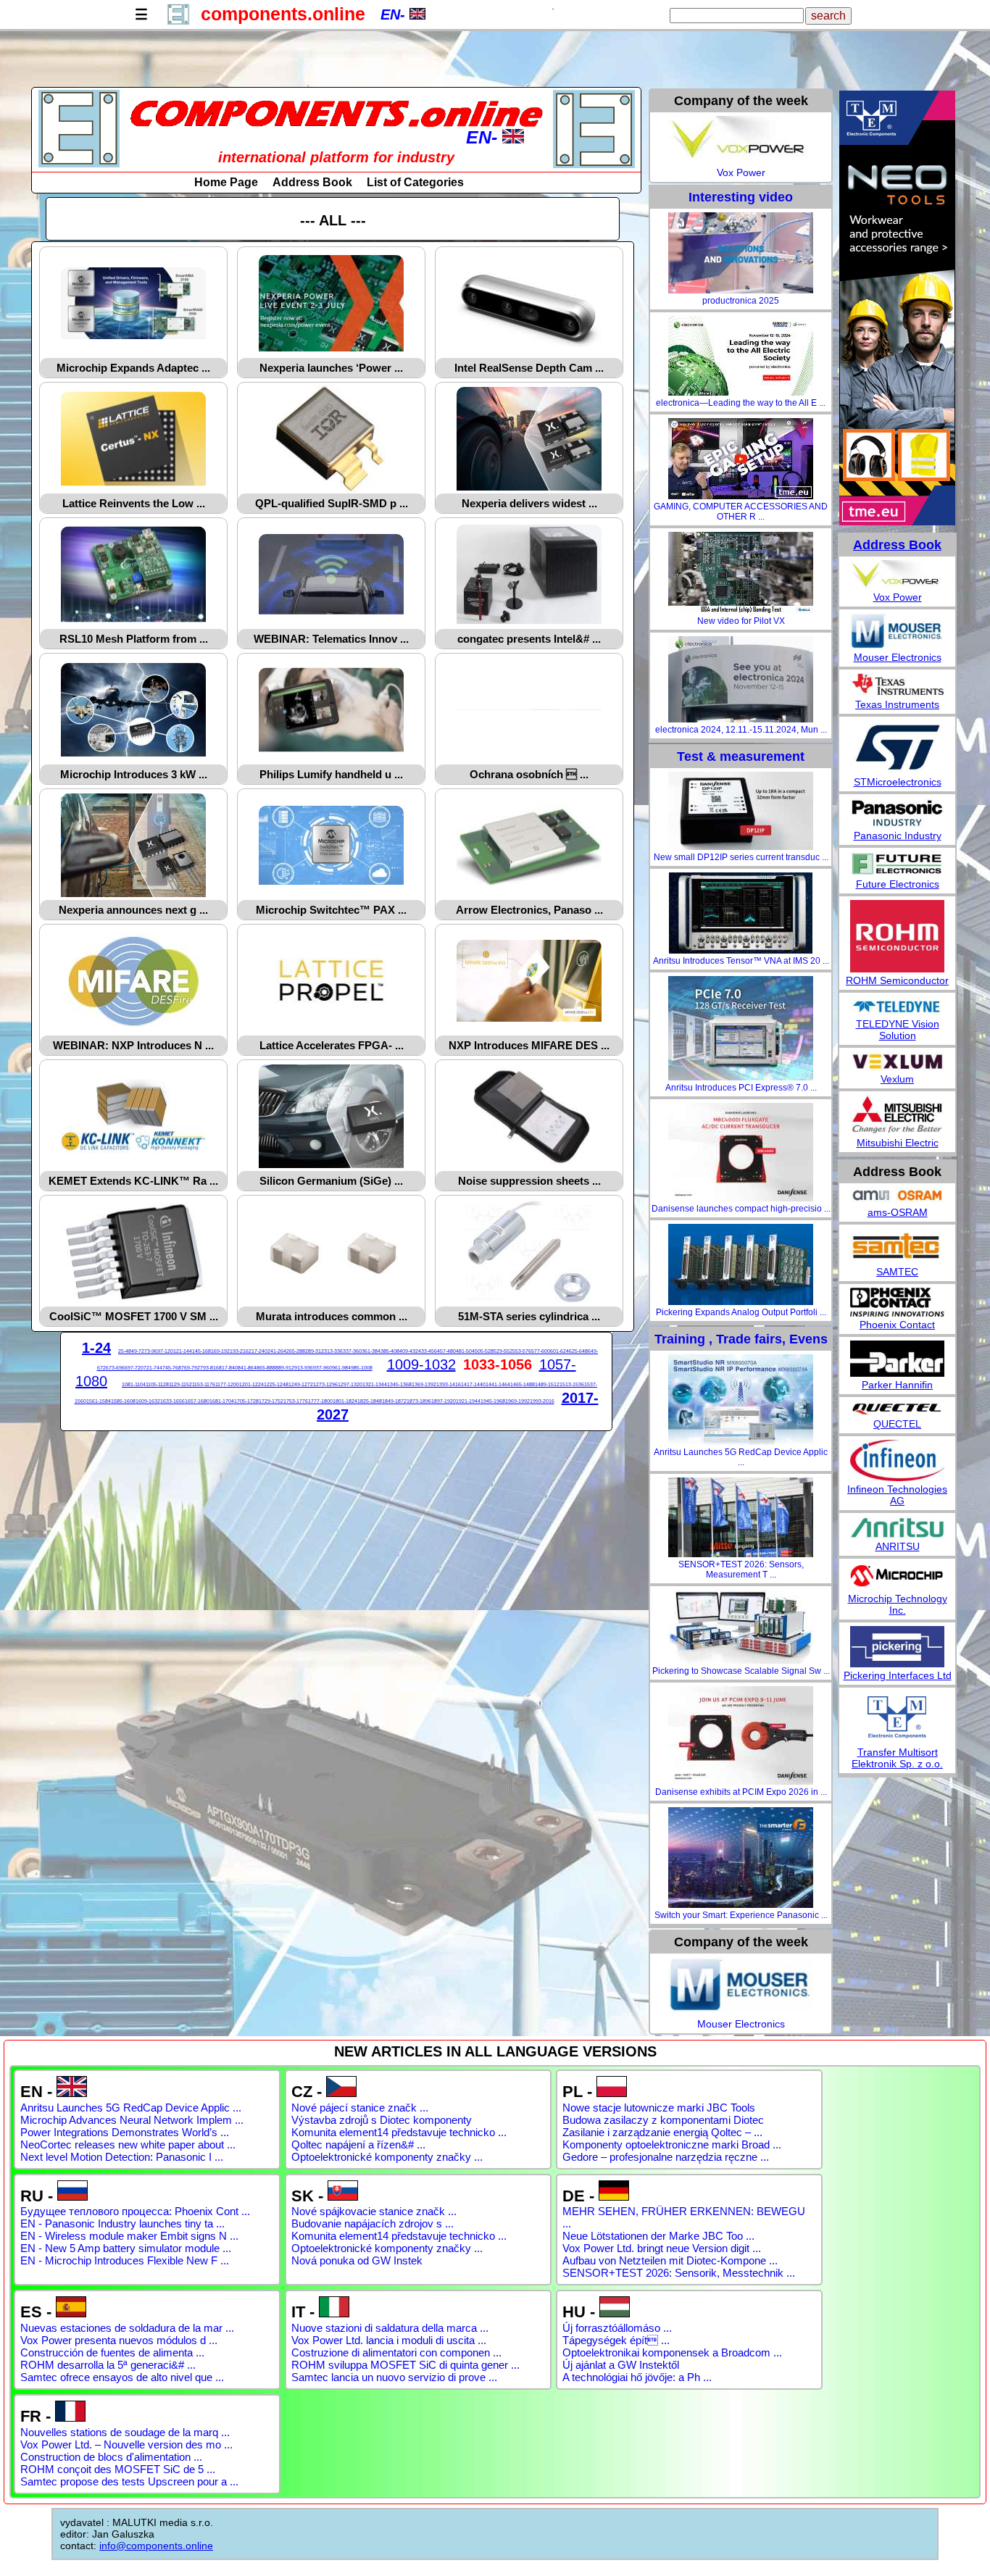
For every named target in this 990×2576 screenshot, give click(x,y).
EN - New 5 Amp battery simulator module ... (126, 2248)
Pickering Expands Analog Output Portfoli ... (741, 1312)
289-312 (315, 1351)
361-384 (371, 1351)
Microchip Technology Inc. (898, 1604)
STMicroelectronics (898, 782)
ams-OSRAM (898, 1212)
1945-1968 (493, 1401)
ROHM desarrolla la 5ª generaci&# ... (108, 2365)
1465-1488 (523, 1384)
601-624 (560, 1351)
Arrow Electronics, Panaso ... (529, 910)
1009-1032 (421, 1364)
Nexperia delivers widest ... (529, 503)
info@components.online (156, 2546)
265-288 (296, 1351)
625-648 (578, 1351)
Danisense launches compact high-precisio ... (741, 1209)
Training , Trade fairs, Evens (741, 1339)
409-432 (409, 1351)
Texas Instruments (897, 704)
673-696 (115, 1368)
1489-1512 (547, 1384)
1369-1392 (424, 1384)
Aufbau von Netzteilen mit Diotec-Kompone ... (670, 2260)
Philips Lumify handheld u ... (331, 774)
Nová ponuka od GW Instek (357, 2260)
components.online (283, 14)
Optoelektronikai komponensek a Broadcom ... (672, 2352)
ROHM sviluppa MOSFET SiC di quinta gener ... (405, 2365)
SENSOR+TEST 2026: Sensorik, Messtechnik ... (679, 2273)
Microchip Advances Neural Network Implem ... (132, 2120)
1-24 (96, 1348)
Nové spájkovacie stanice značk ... (374, 2211)
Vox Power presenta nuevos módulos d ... (119, 2340)
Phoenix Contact (897, 1325)
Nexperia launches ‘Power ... (331, 368)
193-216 (239, 1351)
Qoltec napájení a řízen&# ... (358, 2144)
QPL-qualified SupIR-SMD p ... (332, 503)
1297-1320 (350, 1384)
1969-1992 (517, 1401)
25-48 (125, 1351)
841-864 (247, 1368)
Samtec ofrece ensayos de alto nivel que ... (122, 2377)
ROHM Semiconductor (897, 980)
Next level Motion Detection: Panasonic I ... (122, 2157)
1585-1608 (123, 1401)
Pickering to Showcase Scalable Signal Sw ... (741, 1671)
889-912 (285, 1368)
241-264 (277, 1351)
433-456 (428, 1351)
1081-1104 (134, 1384)
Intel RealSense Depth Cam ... (529, 368)
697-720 (134, 1368)
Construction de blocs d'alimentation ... (111, 2457)
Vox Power (741, 172)
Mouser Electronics (741, 2024)
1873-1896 (419, 1401)
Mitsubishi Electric (898, 1143)
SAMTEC (897, 1272)
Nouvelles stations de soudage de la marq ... (125, 2432)
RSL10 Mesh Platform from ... (134, 639)
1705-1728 (246, 1401)
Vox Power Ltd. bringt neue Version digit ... (662, 2248)
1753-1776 (296, 1401)
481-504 (465, 1351)
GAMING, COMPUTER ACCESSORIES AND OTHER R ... (741, 512)
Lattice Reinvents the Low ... (134, 503)
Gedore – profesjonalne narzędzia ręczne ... (666, 2157)
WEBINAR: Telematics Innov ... (331, 639)
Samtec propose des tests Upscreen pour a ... (129, 2481)
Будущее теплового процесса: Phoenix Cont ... (135, 2211)
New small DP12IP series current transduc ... (741, 857)
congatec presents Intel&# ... (529, 639)
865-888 (266, 1368)
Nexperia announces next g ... (133, 910)
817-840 (228, 1368)
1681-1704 (222, 1401)
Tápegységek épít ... (616, 2340)
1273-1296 (325, 1384)
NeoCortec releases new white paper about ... (128, 2144)
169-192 (220, 1351)
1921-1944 (468, 1401)
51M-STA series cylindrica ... (529, 1316)
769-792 (191, 1368)
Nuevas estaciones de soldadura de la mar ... (127, 2328)
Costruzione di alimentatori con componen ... (396, 2352)
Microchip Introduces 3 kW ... (134, 774)
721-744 (153, 1368)
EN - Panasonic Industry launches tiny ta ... (122, 2223)
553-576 (522, 1351)
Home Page (226, 182)
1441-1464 (498, 1384)
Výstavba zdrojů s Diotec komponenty (382, 2120)
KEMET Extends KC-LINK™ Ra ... (133, 1181)
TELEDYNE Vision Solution (898, 1030)
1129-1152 (180, 1384)
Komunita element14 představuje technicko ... (399, 2132)
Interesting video (741, 197)
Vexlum (897, 1079)
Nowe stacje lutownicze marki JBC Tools (659, 2108)
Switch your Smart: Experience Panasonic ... (741, 1915)
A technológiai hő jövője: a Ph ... (637, 2377)
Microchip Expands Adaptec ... (133, 368)
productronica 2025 (741, 301)
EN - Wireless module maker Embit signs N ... (129, 2236)
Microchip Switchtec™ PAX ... (331, 910)
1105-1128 (157, 1384)
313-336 (333, 1351)
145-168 (201, 1351)
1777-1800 (320, 1401)
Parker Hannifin (897, 1385)
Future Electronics (898, 884)
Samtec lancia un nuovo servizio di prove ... (394, 2377)
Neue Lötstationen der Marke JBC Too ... (658, 2236)
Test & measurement (741, 756)
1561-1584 (99, 1401)
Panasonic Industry (898, 835)
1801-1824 (345, 1401)
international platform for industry (336, 157)
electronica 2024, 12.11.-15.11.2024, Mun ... (741, 730)
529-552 (503, 1351)
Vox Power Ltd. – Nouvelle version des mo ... (126, 2444)
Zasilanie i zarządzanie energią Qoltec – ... (662, 2132)
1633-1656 (172, 1401)
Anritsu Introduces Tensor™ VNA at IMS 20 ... (741, 961)
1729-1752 (271, 1401)
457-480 (446, 1351)
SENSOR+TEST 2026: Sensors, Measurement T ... (741, 1570)
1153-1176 (204, 1384)
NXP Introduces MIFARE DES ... (529, 1045)
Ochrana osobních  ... (529, 774)
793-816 (209, 1368)
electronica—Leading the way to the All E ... (741, 403)
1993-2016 (542, 1401)
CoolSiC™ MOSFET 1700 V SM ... (134, 1316)
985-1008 (362, 1368)
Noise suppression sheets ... (529, 1181)
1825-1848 (370, 1401)
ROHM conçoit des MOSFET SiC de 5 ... (118, 2469)
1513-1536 (572, 1384)
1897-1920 (444, 1401)
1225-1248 (276, 1384)
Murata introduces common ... (332, 1316)
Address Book (312, 182)
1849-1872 (394, 1401)
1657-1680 (197, 1401)
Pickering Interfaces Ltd (898, 1675)
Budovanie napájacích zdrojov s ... (373, 2223)
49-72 (138, 1351)
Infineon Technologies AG (897, 1495)
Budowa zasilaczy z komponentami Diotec (663, 2120)
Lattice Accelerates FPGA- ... (332, 1045)
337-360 (352, 1351)
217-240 (258, 1351)
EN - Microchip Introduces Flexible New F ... (125, 2260)
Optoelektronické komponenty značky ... (387, 2157)
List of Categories (415, 182)
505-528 (484, 1351)
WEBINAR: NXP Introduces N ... (133, 1045)
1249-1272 (301, 1384)
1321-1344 (375, 1384)
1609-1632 (148, 1401)
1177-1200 (227, 1384)
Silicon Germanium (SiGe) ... (331, 1181)
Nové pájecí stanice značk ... (360, 2108)
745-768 (172, 1368)
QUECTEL (897, 1424)
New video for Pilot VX (741, 621)
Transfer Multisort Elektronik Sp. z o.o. (897, 1758)
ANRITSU (898, 1546)
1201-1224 (251, 1384)
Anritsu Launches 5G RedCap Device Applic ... (741, 1457)
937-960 (323, 1368)
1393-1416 (449, 1384)
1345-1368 (399, 1384)
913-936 (304, 1368)
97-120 (165, 1351)
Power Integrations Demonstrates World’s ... (125, 2132)
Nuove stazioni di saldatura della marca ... (390, 2328)
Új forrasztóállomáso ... (617, 2328)
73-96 (151, 1351)
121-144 (183, 1351)
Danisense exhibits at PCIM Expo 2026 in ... (741, 1792)
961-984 (341, 1368)
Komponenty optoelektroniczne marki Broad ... (672, 2144)
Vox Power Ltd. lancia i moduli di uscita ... (389, 2340)
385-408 (390, 1351)
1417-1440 (473, 1384)
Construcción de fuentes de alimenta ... (112, 2352)
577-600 (541, 1351)
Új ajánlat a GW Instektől (621, 2365)
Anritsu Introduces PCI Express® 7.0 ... (741, 1088)
